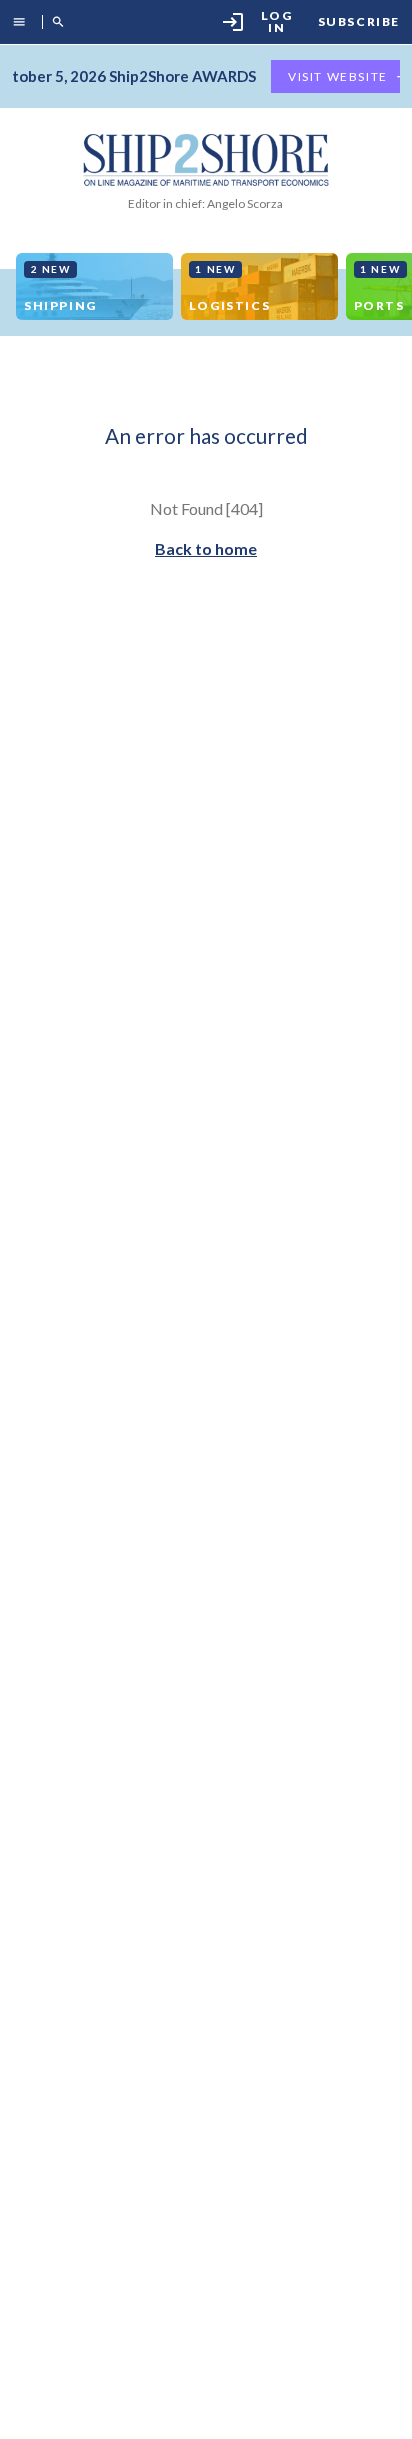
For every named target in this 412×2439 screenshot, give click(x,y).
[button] (23, 22)
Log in (257, 21)
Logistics (229, 288)
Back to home (206, 548)
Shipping (60, 288)
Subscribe (359, 22)
